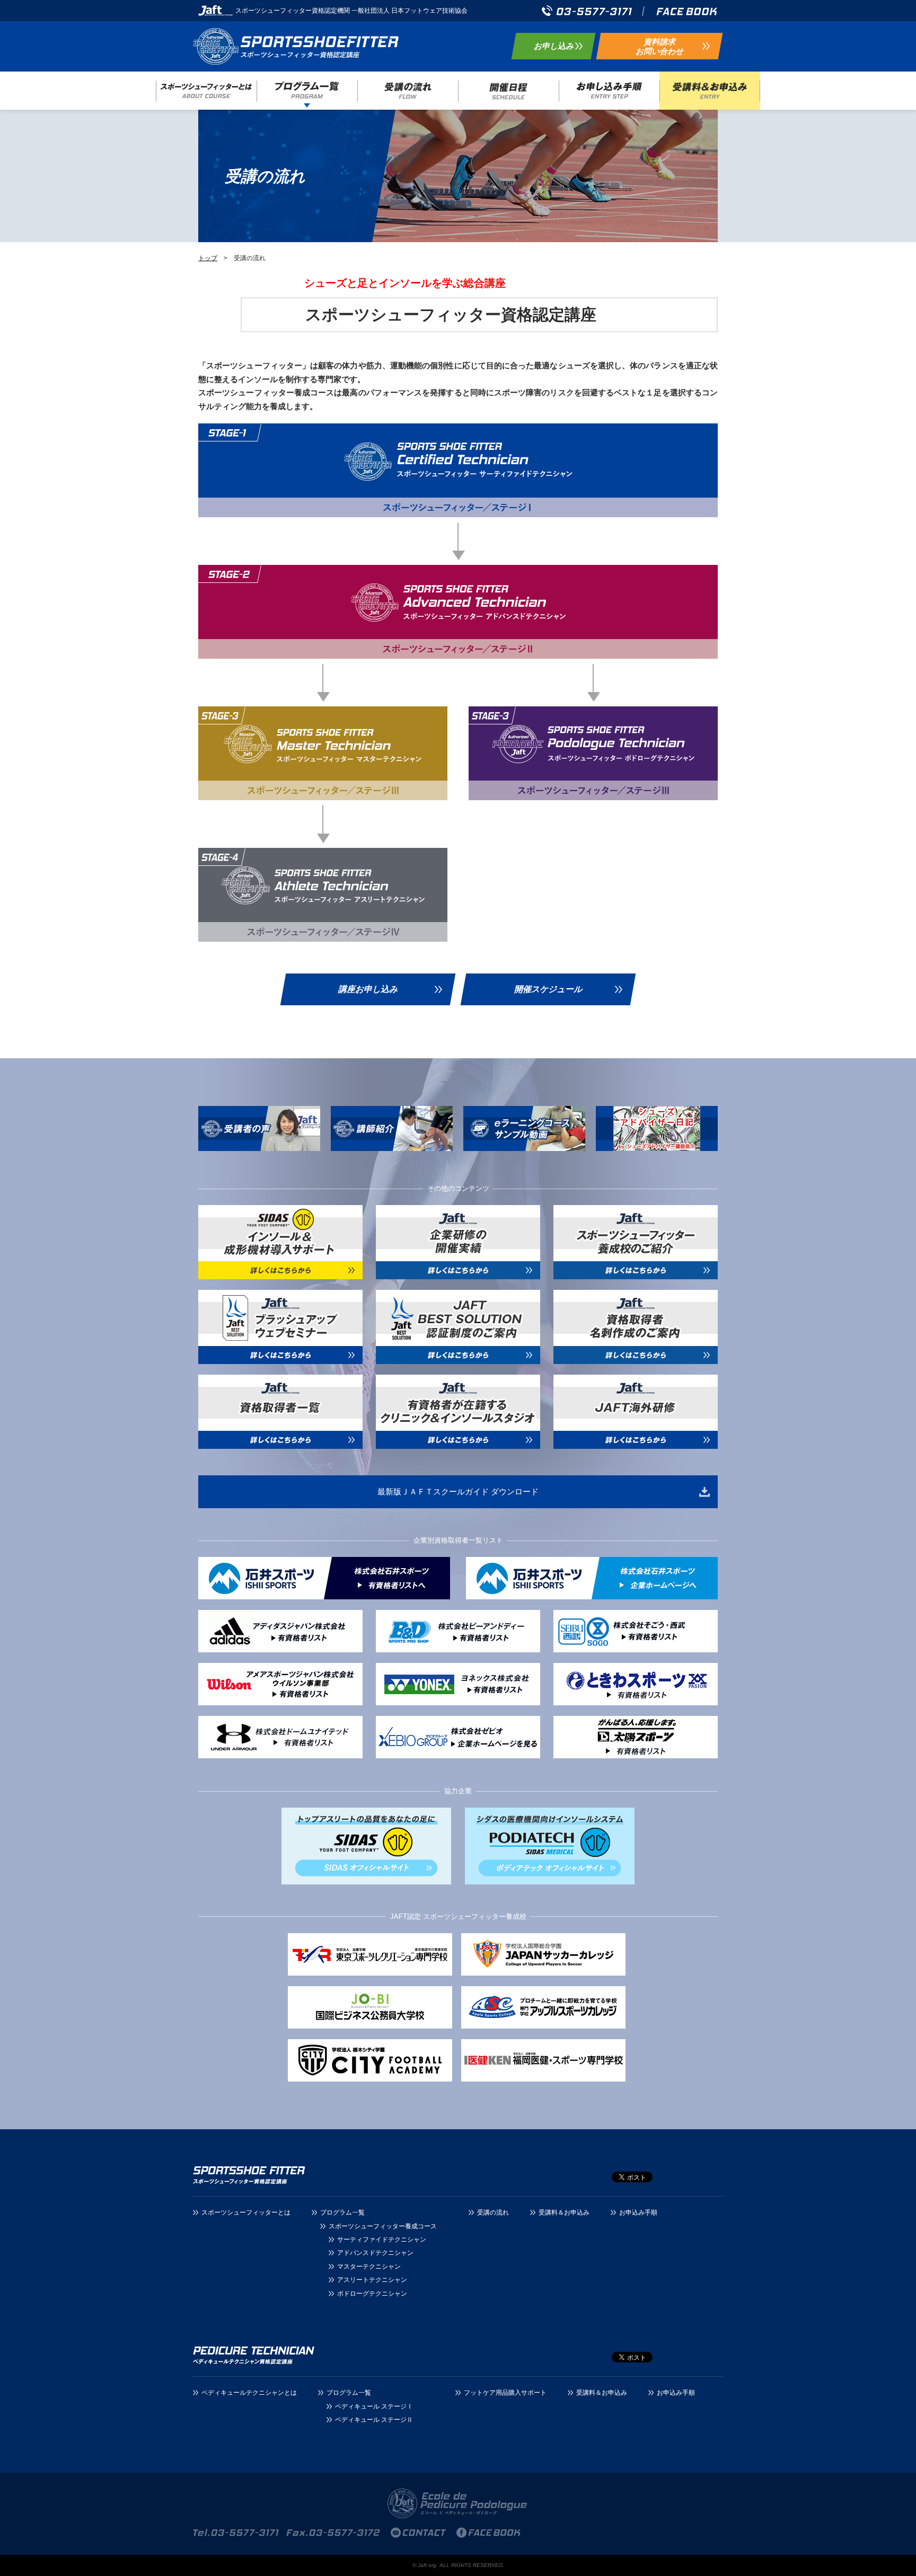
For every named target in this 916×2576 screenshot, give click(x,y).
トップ (208, 258)
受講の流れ (408, 91)
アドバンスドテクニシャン (375, 2253)
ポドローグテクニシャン (372, 2294)
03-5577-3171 (587, 11)
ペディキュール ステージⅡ (374, 2420)
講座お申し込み (368, 989)
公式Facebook (687, 11)
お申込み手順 (609, 91)
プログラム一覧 (307, 91)
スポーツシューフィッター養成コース (299, 46)
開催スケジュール (548, 989)
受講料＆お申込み (710, 91)
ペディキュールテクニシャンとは (249, 2393)
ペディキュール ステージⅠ (374, 2406)
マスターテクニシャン (369, 2267)
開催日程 (508, 91)
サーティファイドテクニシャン (382, 2239)
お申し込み (554, 46)
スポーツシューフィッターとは (206, 91)
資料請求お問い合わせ (659, 46)
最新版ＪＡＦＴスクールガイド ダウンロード (458, 1491)
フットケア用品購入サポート (505, 2393)
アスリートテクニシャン (372, 2280)
